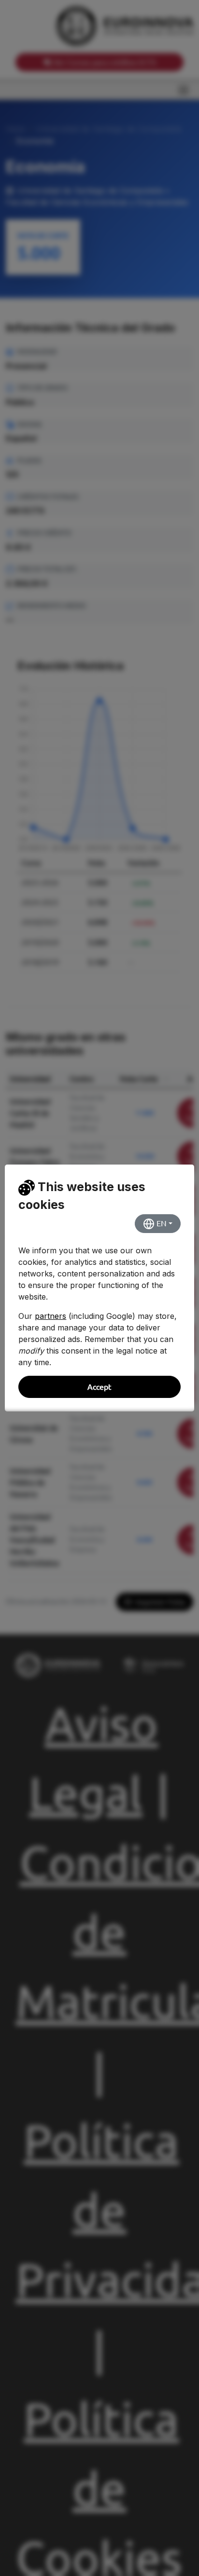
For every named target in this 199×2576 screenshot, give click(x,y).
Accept (99, 1387)
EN (161, 1223)
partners (50, 1316)
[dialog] (99, 1288)
